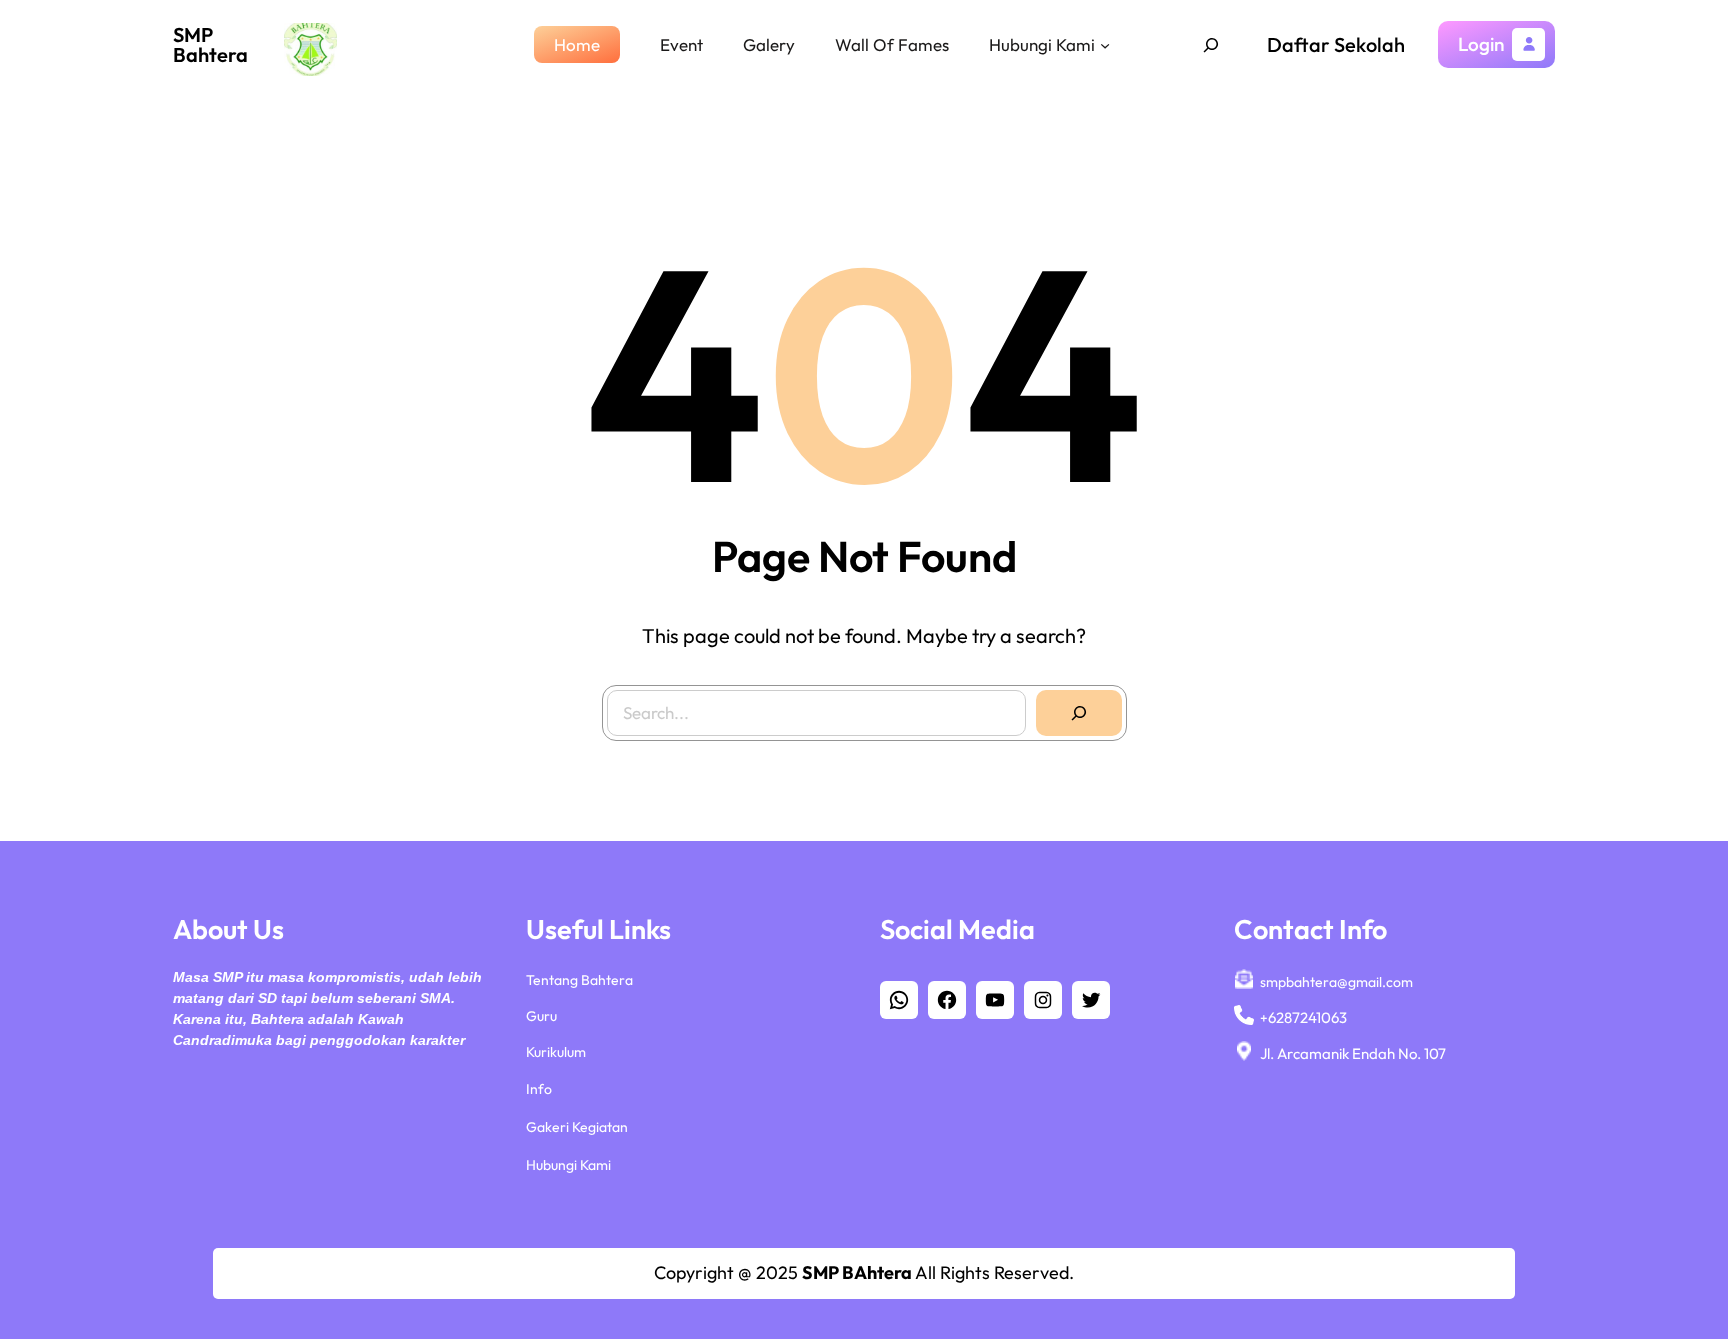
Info (539, 1089)
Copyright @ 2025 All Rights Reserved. (864, 1272)
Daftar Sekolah (1336, 44)
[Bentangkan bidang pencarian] (1211, 45)
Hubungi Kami (568, 1165)
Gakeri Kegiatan (577, 1127)
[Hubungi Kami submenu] (1105, 44)
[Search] (1079, 713)
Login (1481, 44)
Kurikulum (556, 1052)
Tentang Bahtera (579, 980)
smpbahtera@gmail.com (1336, 982)
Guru (541, 1016)
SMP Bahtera (210, 44)
